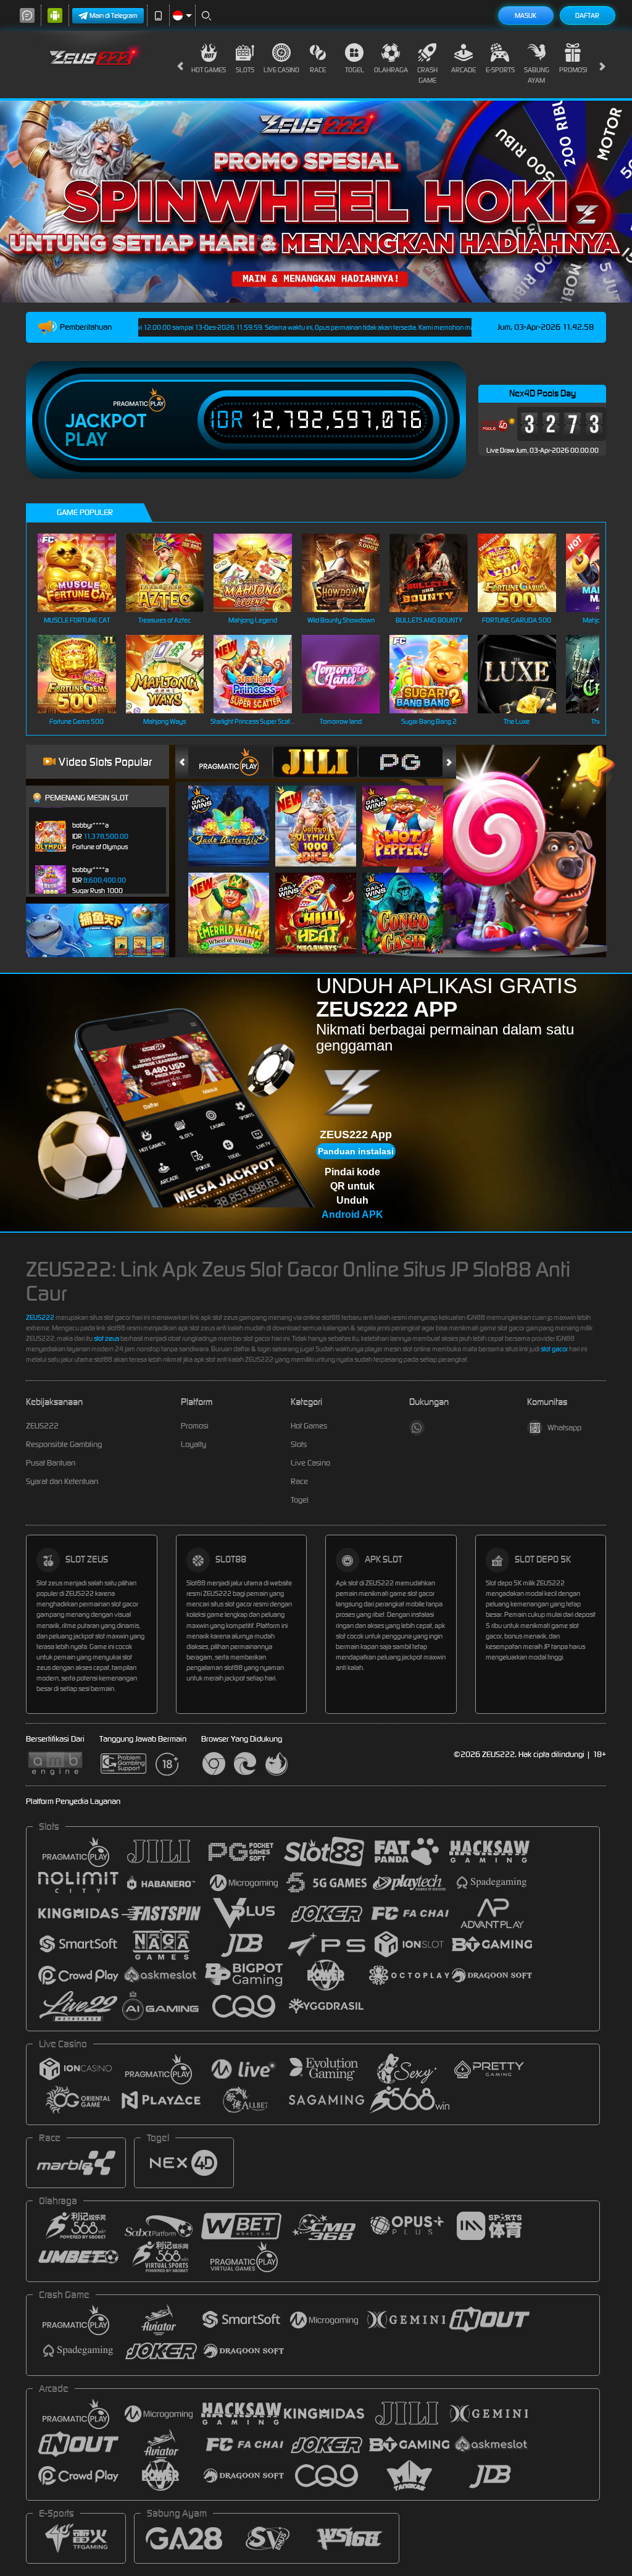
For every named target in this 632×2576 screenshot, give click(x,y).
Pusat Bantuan (51, 1463)
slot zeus (106, 1338)
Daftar (587, 15)
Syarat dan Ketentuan (62, 1481)
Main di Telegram (114, 15)
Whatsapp (564, 1428)
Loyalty (193, 1444)
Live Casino (281, 70)
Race (318, 70)
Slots (245, 70)
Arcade (464, 70)
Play (86, 440)
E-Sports (500, 70)
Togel (355, 70)
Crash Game (427, 75)
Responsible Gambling (64, 1444)
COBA (236, 813)
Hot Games (209, 70)
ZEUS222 (40, 1317)
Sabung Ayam (537, 75)
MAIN (84, 573)
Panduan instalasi (356, 1151)
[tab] (230, 762)
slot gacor (554, 1349)
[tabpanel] (316, 202)
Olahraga (391, 70)
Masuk (526, 15)
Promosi (573, 70)
